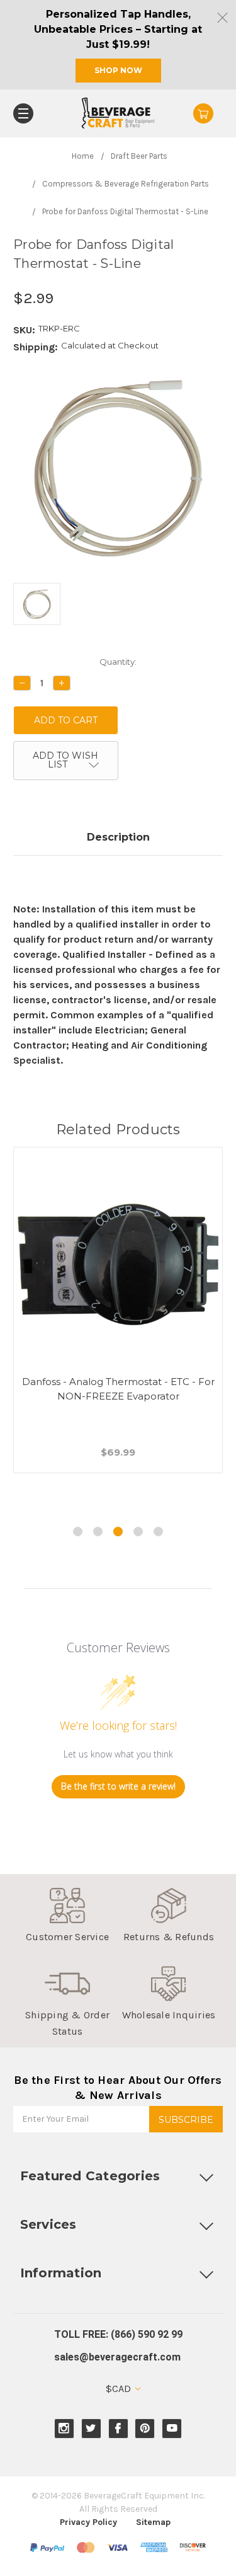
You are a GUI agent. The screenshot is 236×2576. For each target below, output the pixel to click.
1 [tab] (78, 1532)
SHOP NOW (118, 70)
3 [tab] (118, 1532)
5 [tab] (158, 1532)
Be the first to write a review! (118, 1786)
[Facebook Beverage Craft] (118, 2428)
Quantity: (118, 662)
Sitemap (153, 2522)
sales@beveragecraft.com (117, 2357)
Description (118, 837)
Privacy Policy (88, 2522)
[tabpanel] (118, 1325)
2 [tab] (98, 1532)
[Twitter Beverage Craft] (91, 2428)
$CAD (120, 2389)
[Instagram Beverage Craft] (64, 2428)
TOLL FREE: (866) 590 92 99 (118, 2334)
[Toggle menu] (23, 113)
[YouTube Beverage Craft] (172, 2428)
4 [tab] (138, 1532)
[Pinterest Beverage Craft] (145, 2428)
